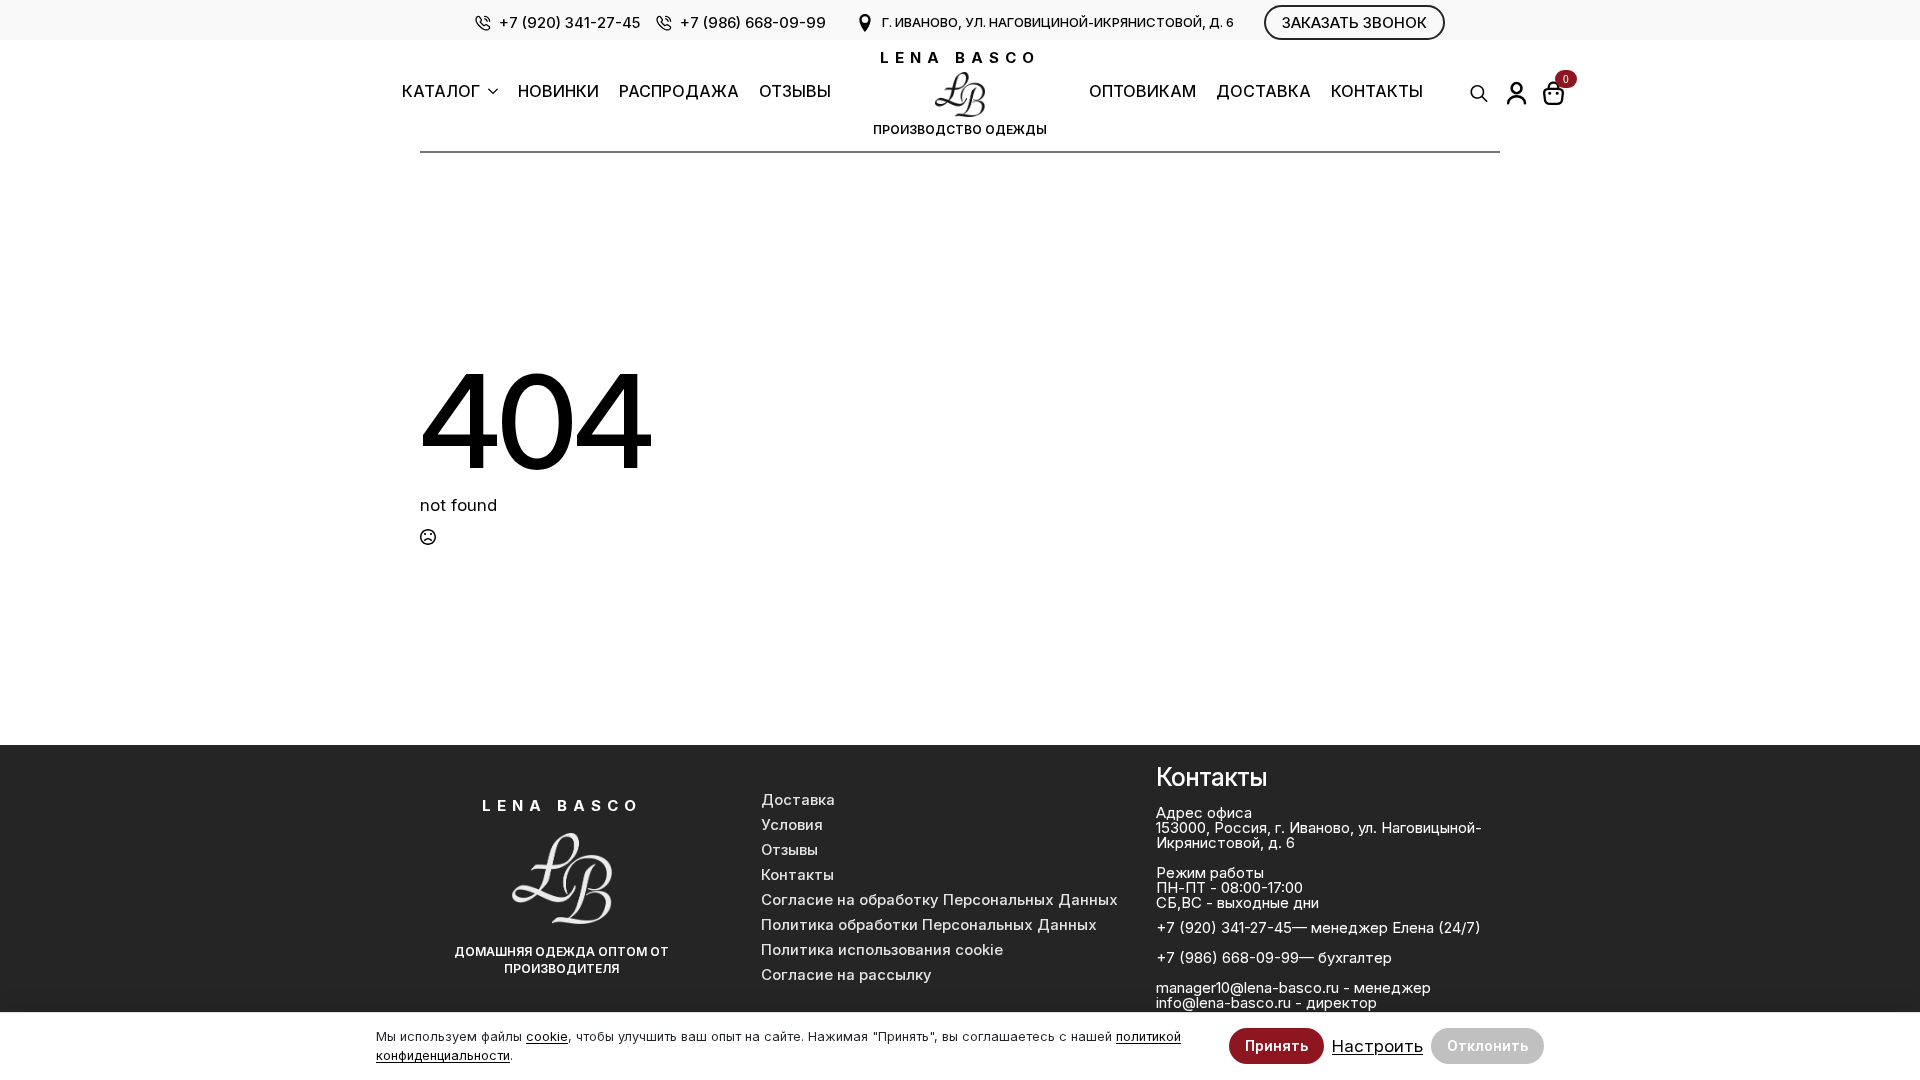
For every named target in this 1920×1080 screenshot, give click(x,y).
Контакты (1377, 92)
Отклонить (1487, 1045)
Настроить (1377, 1046)
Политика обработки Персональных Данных (929, 925)
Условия (792, 825)
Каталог (441, 92)
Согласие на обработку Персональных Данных (939, 900)
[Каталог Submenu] (489, 93)
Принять (1276, 1045)
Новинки (558, 92)
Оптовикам (1142, 92)
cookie (547, 1036)
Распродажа (679, 92)
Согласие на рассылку (846, 975)
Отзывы (795, 92)
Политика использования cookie (882, 950)
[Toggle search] (1479, 93)
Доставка (1263, 92)
